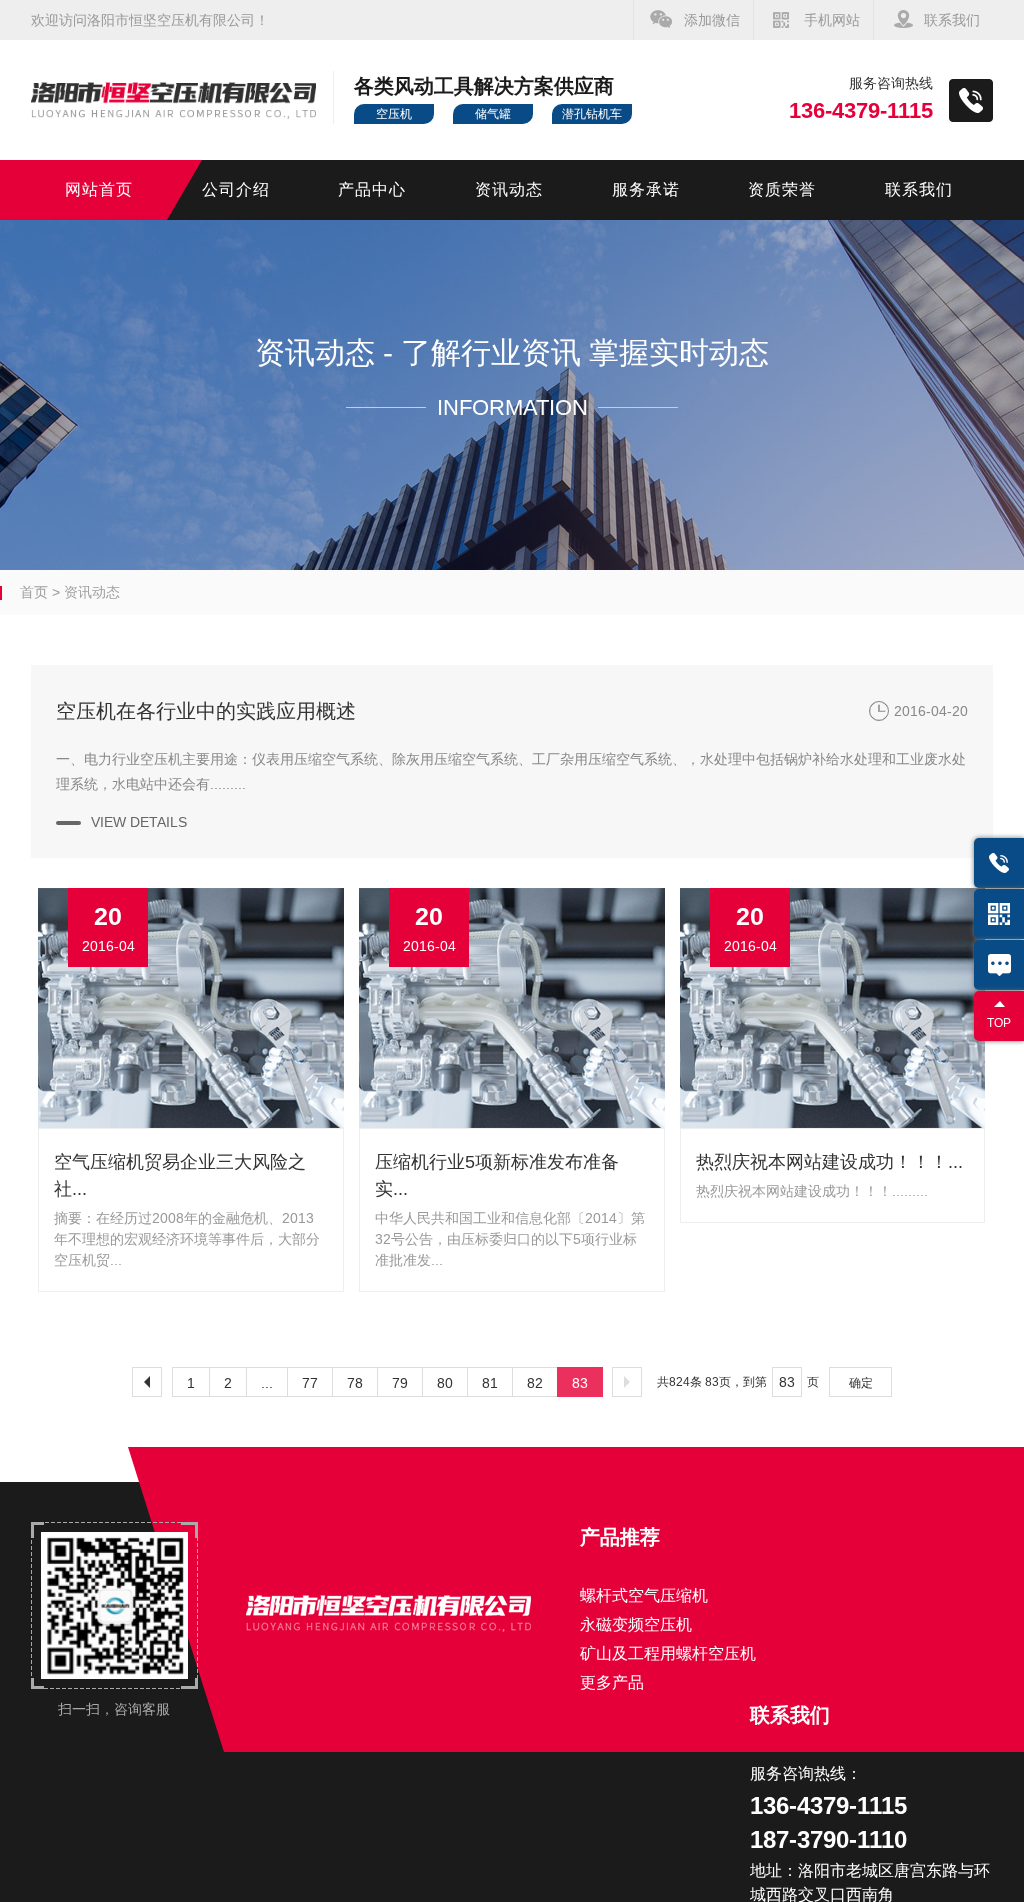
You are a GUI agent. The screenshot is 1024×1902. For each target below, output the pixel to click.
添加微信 (712, 20)
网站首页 (99, 189)
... (267, 1383)
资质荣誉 (782, 189)
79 (400, 1383)
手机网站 (832, 20)
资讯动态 (509, 189)
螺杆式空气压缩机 (644, 1595)
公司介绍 (236, 189)
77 (310, 1383)
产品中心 (372, 189)
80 (445, 1383)
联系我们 (952, 20)
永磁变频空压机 (636, 1624)
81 (490, 1383)
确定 (861, 1383)
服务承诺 (646, 189)
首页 (34, 592)
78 (355, 1383)
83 (580, 1383)
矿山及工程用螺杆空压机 (668, 1653)
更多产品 (612, 1682)
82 (535, 1383)
